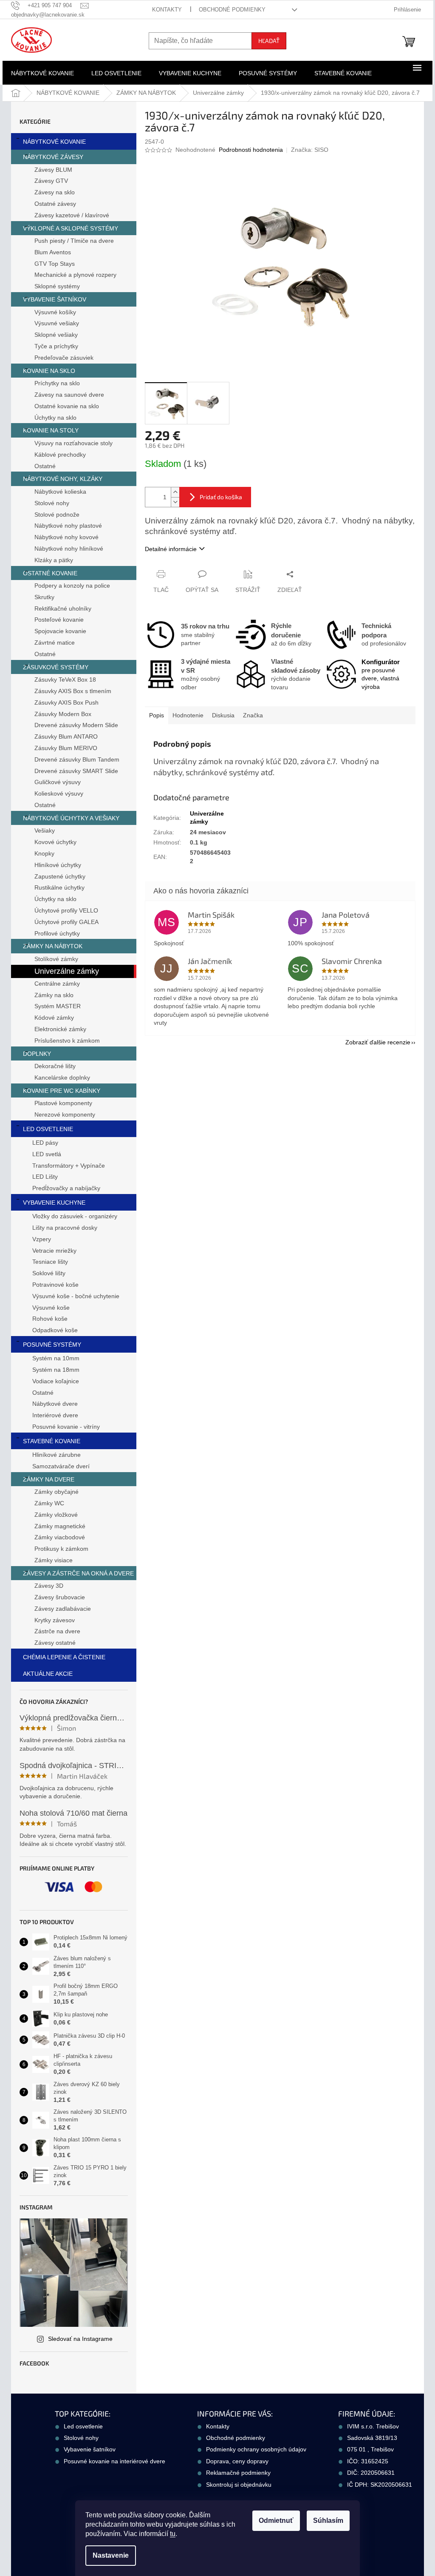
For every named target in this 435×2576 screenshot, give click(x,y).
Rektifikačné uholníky (63, 608)
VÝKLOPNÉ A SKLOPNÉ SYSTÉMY (71, 228)
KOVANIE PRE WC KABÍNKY (62, 1091)
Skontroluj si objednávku (239, 2485)
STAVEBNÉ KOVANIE (52, 1441)
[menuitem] (42, 73)
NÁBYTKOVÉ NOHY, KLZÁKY (63, 479)
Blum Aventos (53, 252)
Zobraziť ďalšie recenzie (378, 1042)
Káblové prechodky (60, 455)
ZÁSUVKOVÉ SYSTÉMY (56, 667)
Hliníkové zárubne (56, 1455)
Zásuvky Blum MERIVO (66, 748)
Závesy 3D (49, 1586)
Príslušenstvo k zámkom (67, 1041)
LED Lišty (45, 1177)
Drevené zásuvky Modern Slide (76, 725)
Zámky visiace (54, 1560)
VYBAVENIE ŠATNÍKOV (55, 299)
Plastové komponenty (63, 1103)
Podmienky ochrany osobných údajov (256, 2449)
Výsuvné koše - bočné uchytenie (76, 1296)
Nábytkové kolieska (60, 492)
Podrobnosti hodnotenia (251, 150)
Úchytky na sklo (55, 418)
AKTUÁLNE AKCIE (48, 1674)
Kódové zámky (54, 1018)
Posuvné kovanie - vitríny (66, 1427)
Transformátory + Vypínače (69, 1166)
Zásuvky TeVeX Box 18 (65, 680)
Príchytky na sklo (57, 383)
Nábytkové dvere (55, 1404)
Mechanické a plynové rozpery (75, 275)
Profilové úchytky (57, 933)
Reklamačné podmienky (238, 2473)
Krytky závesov (55, 1620)
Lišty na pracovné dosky (65, 1228)
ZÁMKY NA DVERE (49, 1479)
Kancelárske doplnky (62, 1078)
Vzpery (42, 1239)
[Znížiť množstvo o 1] (175, 502)
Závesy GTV (51, 181)
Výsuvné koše (51, 1308)
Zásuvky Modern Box (63, 714)
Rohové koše (50, 1319)
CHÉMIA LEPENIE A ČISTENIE (64, 1657)
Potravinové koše (55, 1285)
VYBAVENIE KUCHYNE (54, 1203)
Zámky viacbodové (60, 1537)
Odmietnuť (276, 2521)
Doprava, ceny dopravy (237, 2461)
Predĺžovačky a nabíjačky (66, 1188)
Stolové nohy (52, 503)
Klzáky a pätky (54, 560)
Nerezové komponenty (65, 1115)
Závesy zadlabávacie (63, 1609)
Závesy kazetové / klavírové (72, 215)
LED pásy (45, 1143)
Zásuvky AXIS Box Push (66, 702)
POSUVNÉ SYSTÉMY (52, 1345)
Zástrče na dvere (57, 1631)
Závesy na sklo (55, 192)
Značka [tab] (253, 715)
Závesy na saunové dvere (69, 395)
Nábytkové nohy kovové (66, 537)
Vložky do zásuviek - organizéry (75, 1216)
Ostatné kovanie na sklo (67, 406)
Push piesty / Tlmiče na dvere (74, 241)
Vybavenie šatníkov (90, 2449)
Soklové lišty (49, 1273)
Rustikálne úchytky (59, 887)
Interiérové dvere (55, 1415)
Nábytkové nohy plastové (68, 526)
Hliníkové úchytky (58, 865)
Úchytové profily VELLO (66, 910)
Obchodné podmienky (232, 10)
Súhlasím (328, 2521)
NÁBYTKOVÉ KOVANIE (54, 142)
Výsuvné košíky (55, 312)
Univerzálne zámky (67, 971)
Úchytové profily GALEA (66, 922)
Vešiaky (45, 830)
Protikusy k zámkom (61, 1549)
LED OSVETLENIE (48, 1129)
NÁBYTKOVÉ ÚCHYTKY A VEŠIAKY (71, 818)
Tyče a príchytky (56, 346)
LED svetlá (47, 1154)
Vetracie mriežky (54, 1251)
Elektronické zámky (60, 1029)
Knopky (44, 853)
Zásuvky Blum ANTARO (66, 736)
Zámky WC (49, 1503)
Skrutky (44, 597)
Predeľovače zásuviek (64, 358)
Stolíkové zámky (56, 959)
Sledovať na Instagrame (80, 2339)
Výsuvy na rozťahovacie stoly (73, 443)
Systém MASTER (58, 1006)
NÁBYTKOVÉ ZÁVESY (53, 157)
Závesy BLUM (53, 170)
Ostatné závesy (55, 204)
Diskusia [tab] (223, 715)
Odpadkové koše (55, 1330)
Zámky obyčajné (56, 1492)
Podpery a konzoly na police (72, 586)
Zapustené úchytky (60, 876)
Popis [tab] (157, 715)
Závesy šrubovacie (60, 1597)
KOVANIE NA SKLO (49, 371)
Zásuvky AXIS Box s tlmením (73, 691)
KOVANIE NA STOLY (51, 430)
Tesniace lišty (50, 1262)
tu (173, 2534)
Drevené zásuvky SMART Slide (76, 771)
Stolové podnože (57, 515)
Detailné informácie (171, 549)
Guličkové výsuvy (58, 782)
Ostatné (45, 466)
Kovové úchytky (55, 842)
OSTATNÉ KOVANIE (50, 573)
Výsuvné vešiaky (57, 323)
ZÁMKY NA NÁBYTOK (53, 946)
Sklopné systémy (57, 286)
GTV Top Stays (55, 264)
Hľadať (269, 41)
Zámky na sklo (54, 995)
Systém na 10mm (56, 1358)
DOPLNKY (37, 1054)
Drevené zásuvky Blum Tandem (77, 759)
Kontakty (167, 10)
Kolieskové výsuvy (59, 793)
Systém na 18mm (56, 1370)
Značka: (310, 150)
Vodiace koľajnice (56, 1381)
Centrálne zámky (57, 984)
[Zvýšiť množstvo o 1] (175, 492)
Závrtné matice (55, 643)
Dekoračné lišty (55, 1066)
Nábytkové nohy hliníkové (69, 549)
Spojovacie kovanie (60, 631)
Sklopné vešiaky (56, 335)
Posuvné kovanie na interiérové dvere (114, 2461)
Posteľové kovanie (59, 620)
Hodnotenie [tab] (188, 715)
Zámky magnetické (60, 1526)
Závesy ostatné (55, 1643)
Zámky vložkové (56, 1515)
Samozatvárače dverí (61, 1466)
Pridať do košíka (221, 497)
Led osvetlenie (83, 2426)
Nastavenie (111, 2555)
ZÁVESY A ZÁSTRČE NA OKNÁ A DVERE (78, 1573)
